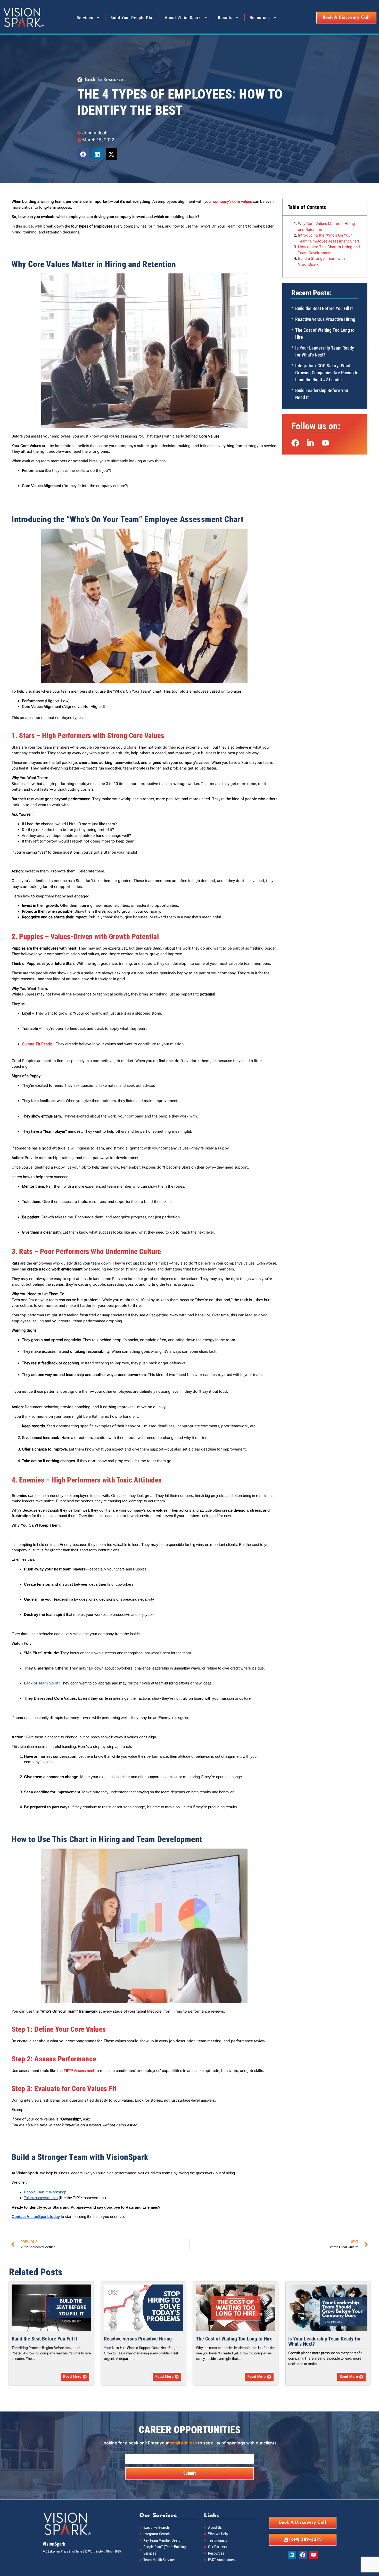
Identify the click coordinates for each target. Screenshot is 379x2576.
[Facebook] (303, 2555)
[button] (83, 154)
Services (85, 18)
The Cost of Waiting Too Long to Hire (234, 2339)
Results (225, 18)
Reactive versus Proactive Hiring (325, 319)
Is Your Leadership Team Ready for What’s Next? (325, 2341)
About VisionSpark (183, 18)
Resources (260, 18)
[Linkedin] (292, 2555)
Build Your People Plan (133, 18)
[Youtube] (314, 2555)
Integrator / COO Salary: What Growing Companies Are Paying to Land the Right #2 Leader (327, 373)
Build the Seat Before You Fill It (324, 308)
